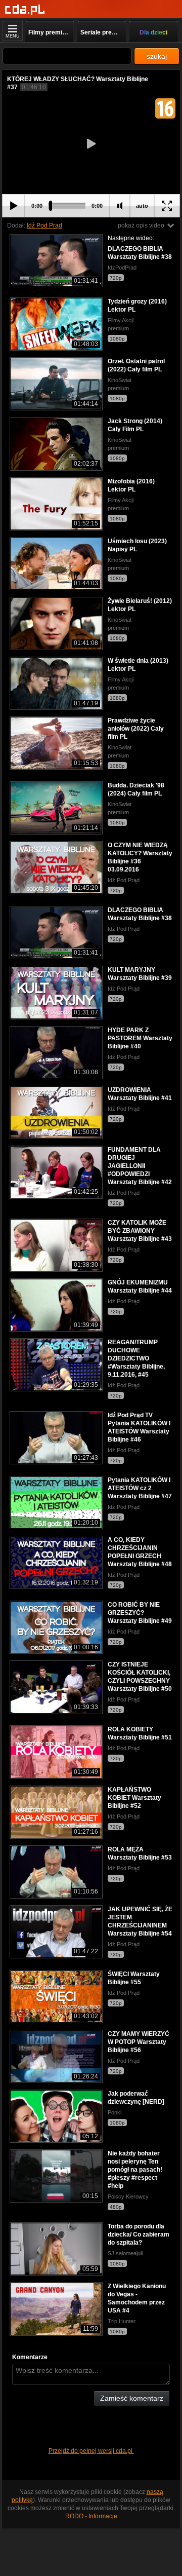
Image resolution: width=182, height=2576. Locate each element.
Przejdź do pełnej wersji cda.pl (91, 2451)
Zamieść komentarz (132, 2398)
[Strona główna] (25, 10)
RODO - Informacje (91, 2516)
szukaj (157, 56)
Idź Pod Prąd (44, 225)
